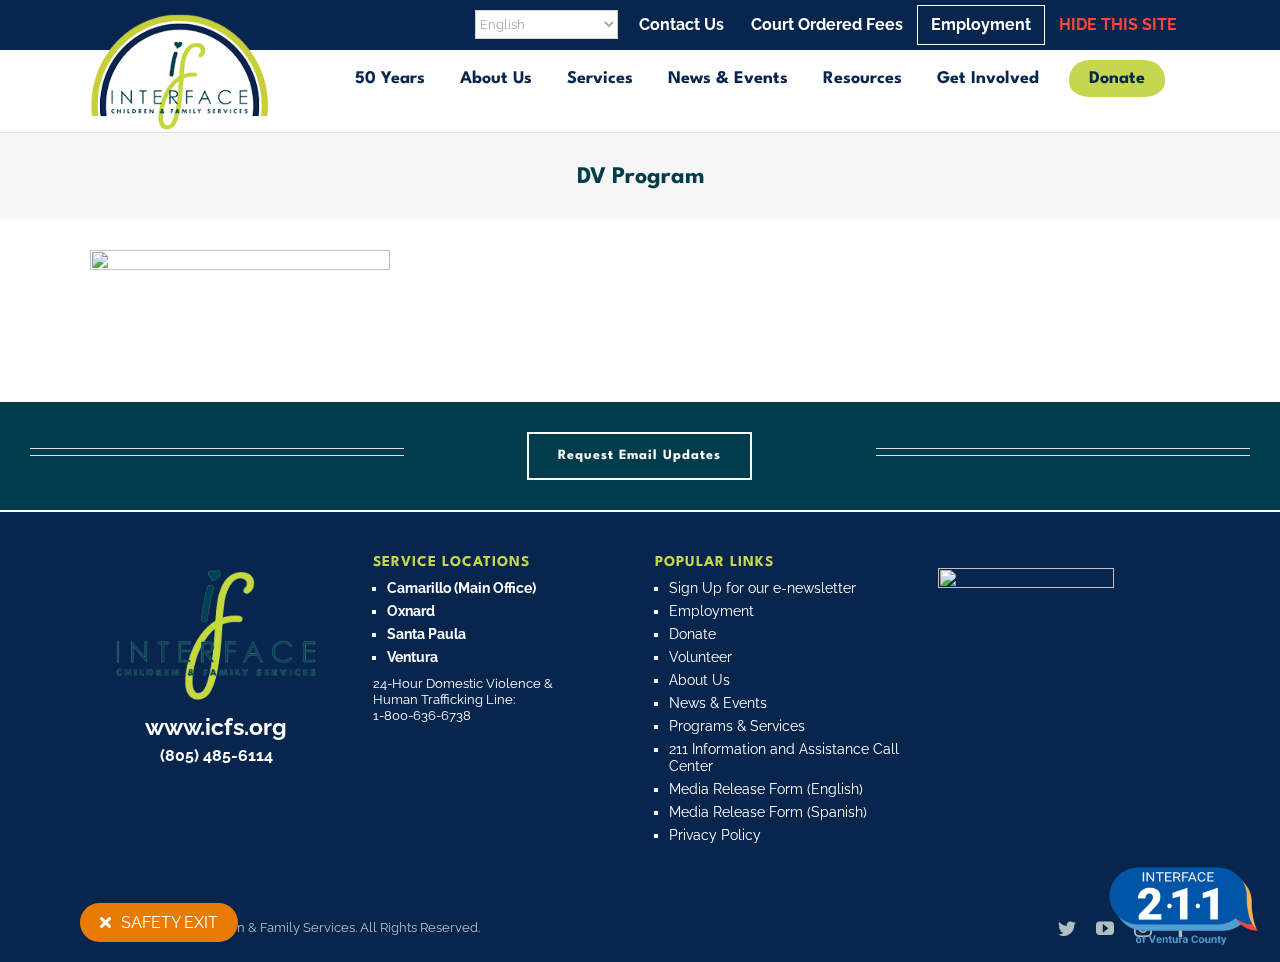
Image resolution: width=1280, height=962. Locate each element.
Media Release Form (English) (766, 789)
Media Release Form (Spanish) (768, 812)
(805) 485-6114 (216, 755)
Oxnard (411, 611)
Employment (711, 611)
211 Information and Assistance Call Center (784, 757)
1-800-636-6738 (422, 715)
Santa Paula (426, 634)
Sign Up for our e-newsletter (762, 588)
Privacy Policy (715, 835)
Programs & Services (737, 726)
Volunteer (700, 657)
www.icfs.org (216, 726)
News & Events (718, 703)
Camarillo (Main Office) (461, 588)
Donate (692, 634)
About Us (699, 680)
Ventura (412, 657)
